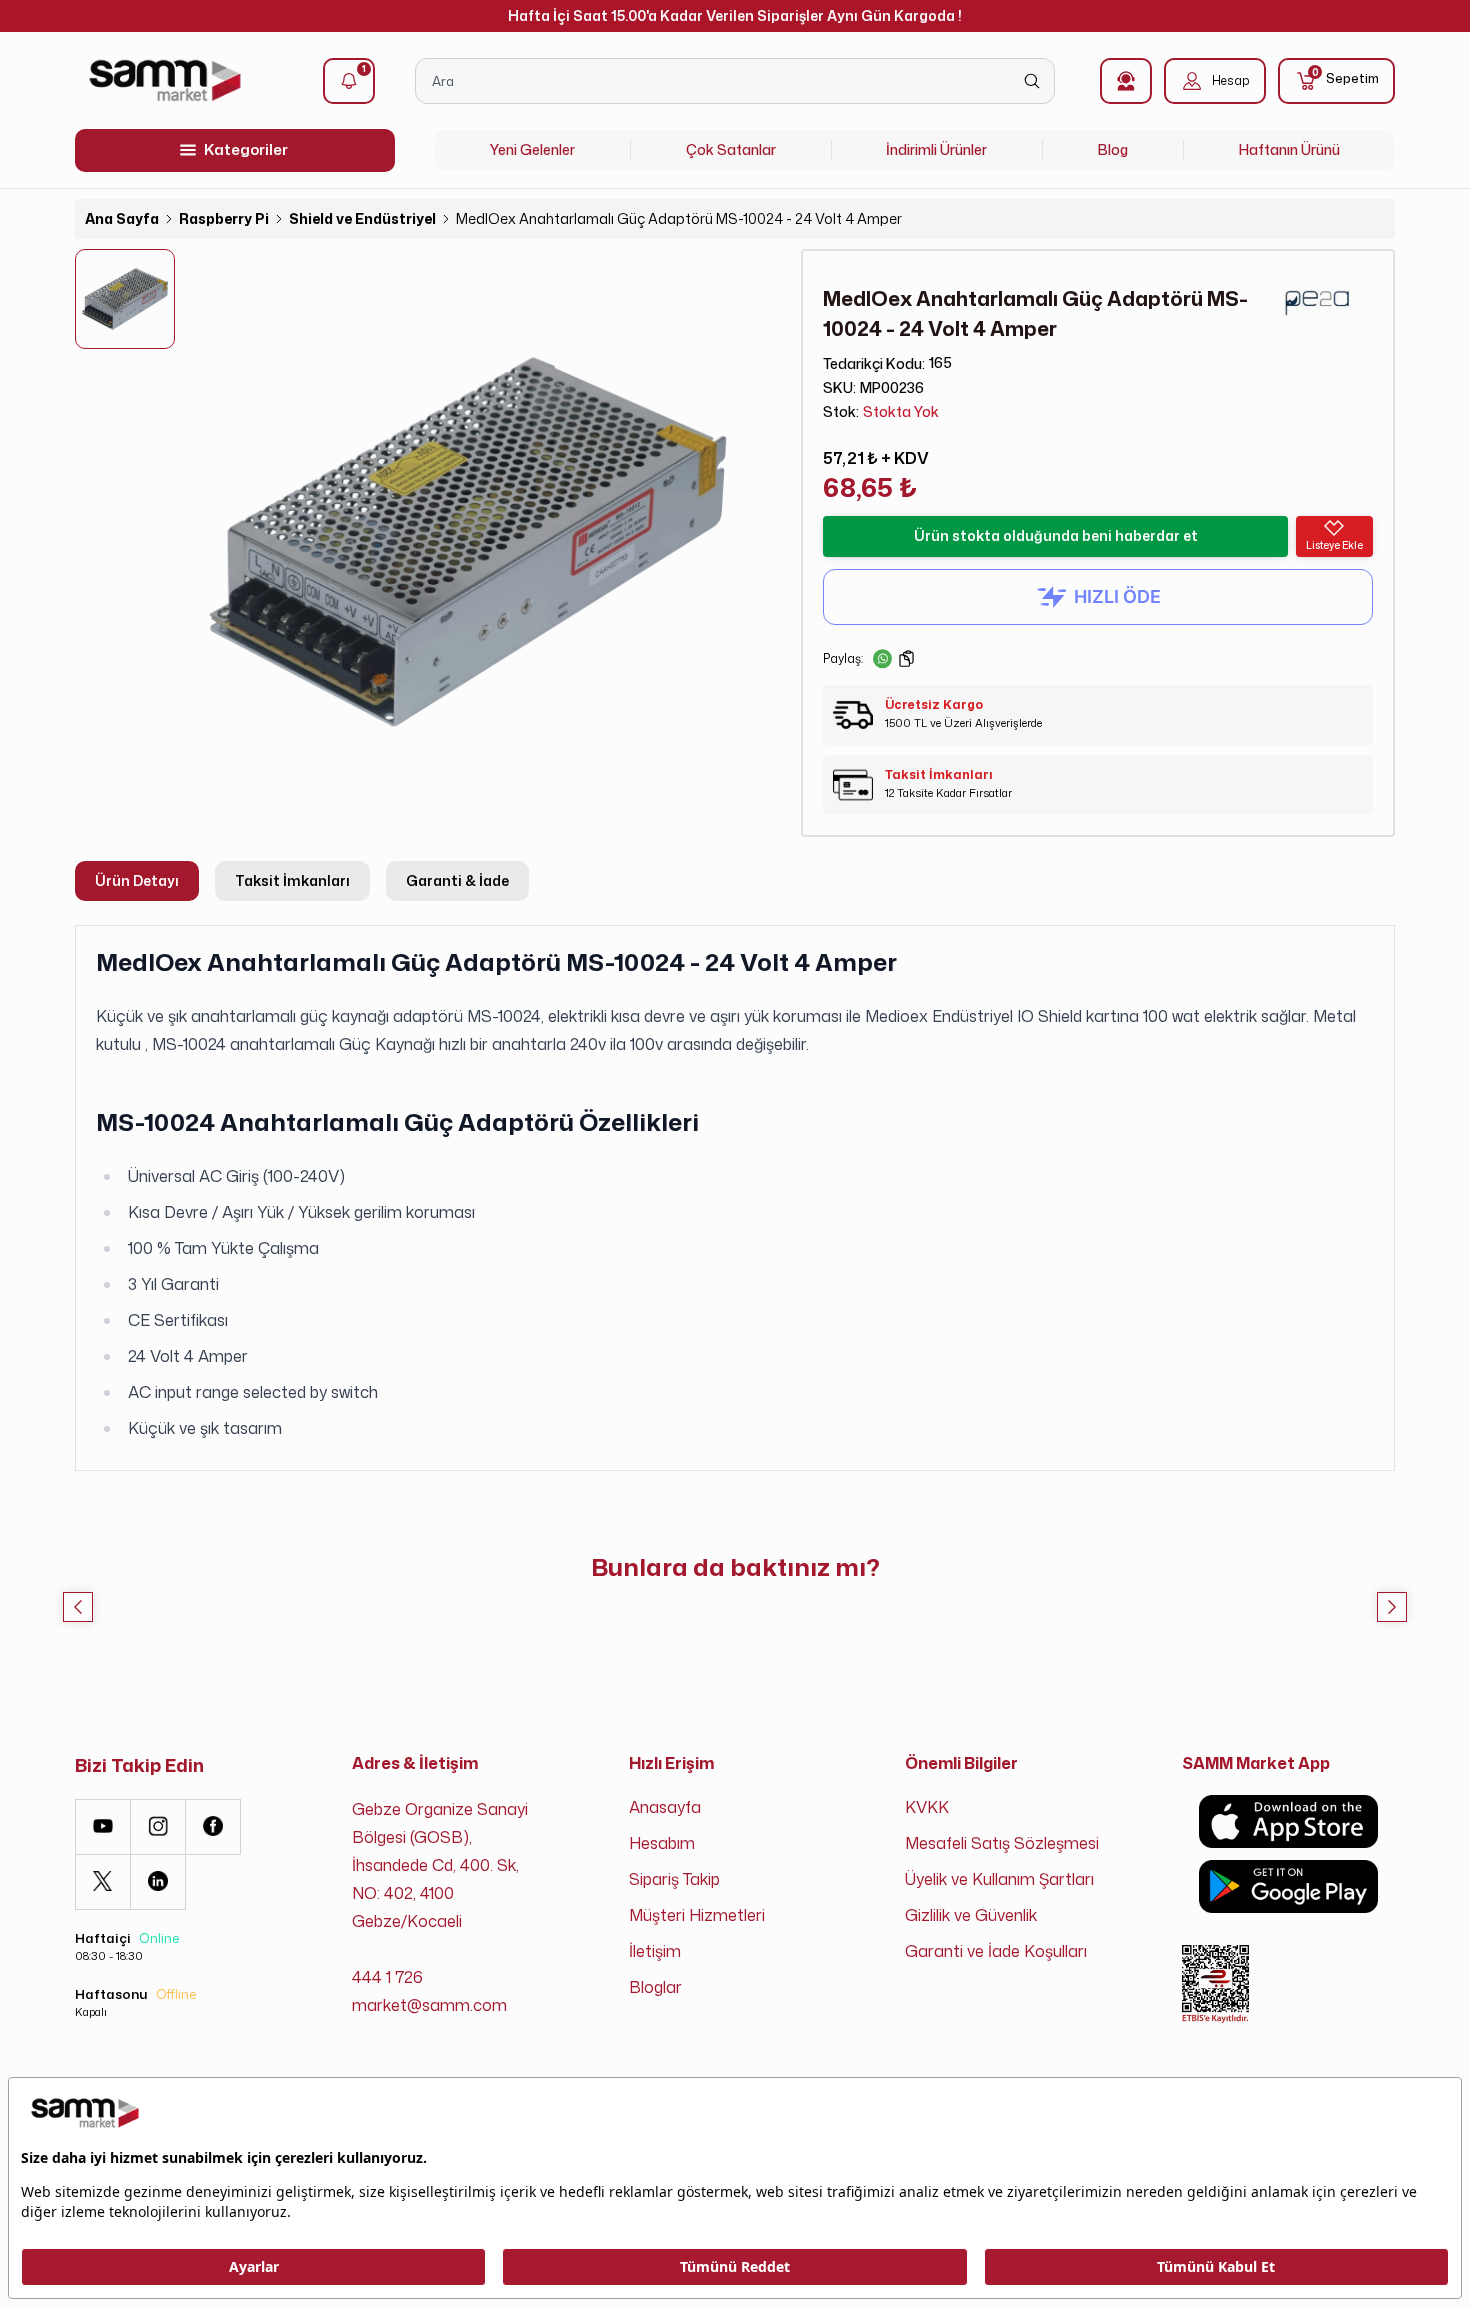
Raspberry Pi (224, 218)
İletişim (655, 1951)
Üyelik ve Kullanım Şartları (999, 1879)
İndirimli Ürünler (936, 149)
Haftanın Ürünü (1289, 149)
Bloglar (655, 1987)
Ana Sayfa (122, 218)
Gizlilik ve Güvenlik (971, 1915)
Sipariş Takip (674, 1879)
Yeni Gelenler (532, 149)
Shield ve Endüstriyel (362, 218)
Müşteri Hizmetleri (697, 1915)
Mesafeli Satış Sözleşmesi (1002, 1843)
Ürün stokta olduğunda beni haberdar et (1056, 535)
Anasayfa (665, 1807)
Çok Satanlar (731, 149)
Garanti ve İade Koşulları (996, 1951)
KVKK (927, 1807)
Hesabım (662, 1843)
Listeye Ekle (1334, 545)
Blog (1113, 149)
